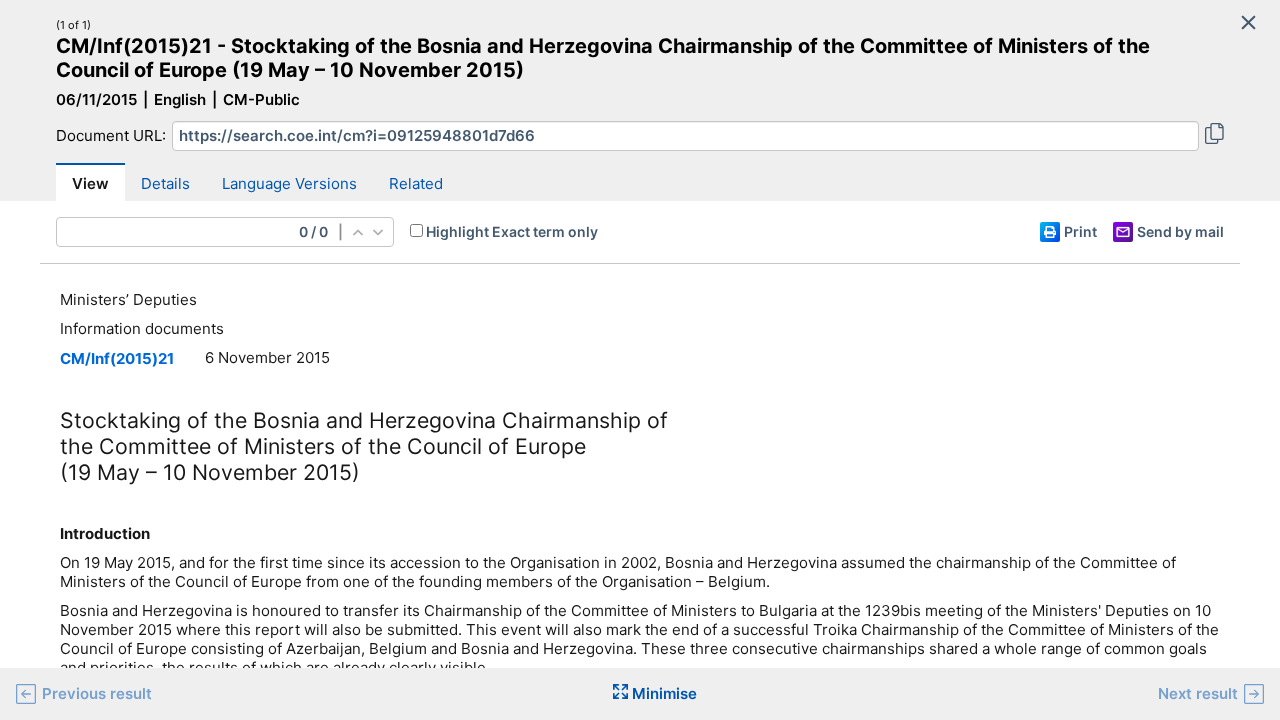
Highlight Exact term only (512, 231)
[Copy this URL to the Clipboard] (1214, 136)
